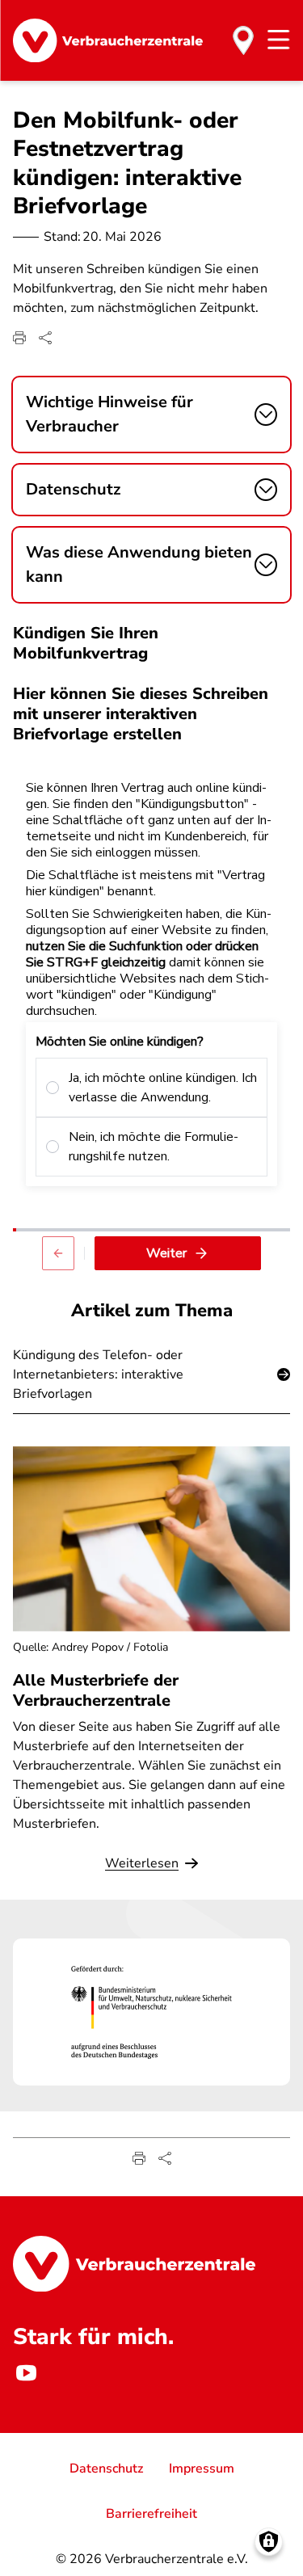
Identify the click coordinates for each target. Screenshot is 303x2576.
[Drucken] (19, 338)
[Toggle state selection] (243, 40)
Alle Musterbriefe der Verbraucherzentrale (96, 1690)
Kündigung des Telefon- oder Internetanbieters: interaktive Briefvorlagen (98, 1374)
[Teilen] (45, 338)
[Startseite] (108, 40)
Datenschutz (106, 2469)
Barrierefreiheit (151, 2514)
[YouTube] (26, 2373)
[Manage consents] (269, 2542)
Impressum (202, 2469)
